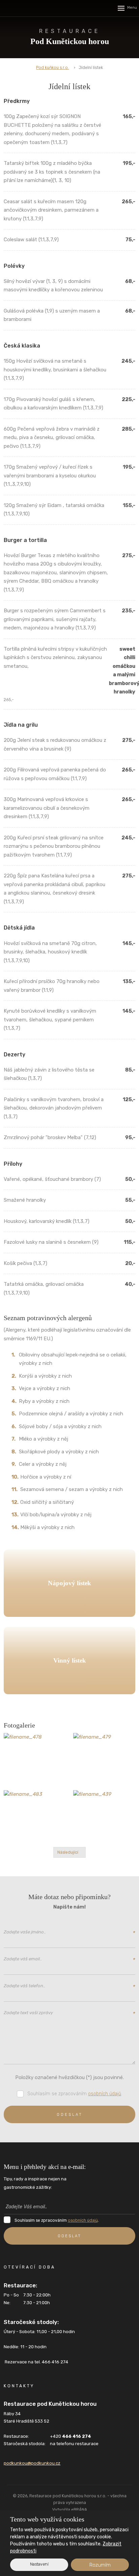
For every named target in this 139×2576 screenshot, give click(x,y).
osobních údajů (105, 2094)
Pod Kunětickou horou (70, 37)
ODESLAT (69, 2236)
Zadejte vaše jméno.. (69, 1933)
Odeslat (70, 2114)
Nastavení (39, 2564)
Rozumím (100, 2565)
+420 (71, 2436)
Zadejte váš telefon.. (69, 1987)
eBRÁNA (79, 2510)
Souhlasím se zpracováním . (75, 2094)
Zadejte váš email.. (69, 1960)
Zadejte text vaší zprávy (69, 2013)
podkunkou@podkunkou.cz (32, 2463)
